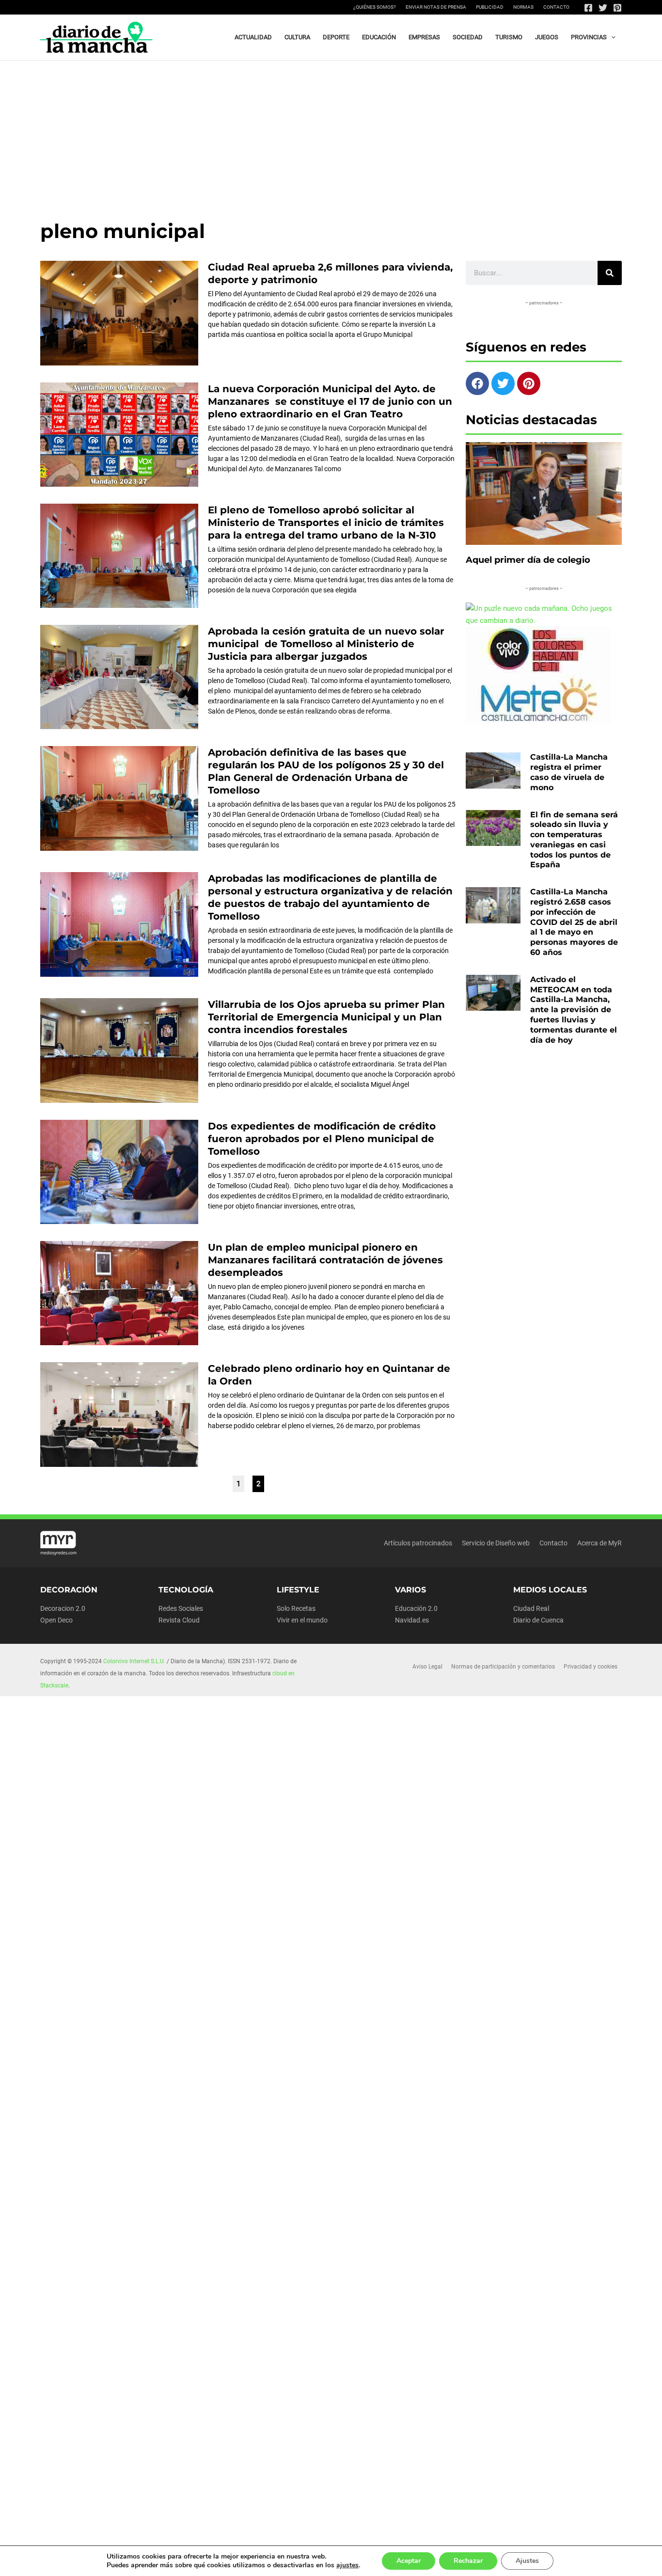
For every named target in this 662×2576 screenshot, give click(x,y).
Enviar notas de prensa (436, 7)
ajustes (347, 2565)
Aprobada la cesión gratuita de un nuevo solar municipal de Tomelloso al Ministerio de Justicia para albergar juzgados (326, 644)
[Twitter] (603, 8)
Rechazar (468, 2561)
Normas (523, 7)
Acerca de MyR (599, 1543)
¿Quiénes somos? (375, 7)
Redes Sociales (181, 1608)
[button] (611, 37)
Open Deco (56, 1620)
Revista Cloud (179, 1620)
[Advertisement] (331, 133)
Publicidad (490, 7)
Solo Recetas (296, 1608)
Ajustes (527, 2561)
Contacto (556, 7)
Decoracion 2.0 (63, 1608)
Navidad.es (412, 1620)
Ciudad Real (531, 1608)
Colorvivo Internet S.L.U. (134, 1661)
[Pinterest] (617, 8)
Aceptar (409, 2561)
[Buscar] (610, 273)
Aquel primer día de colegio (528, 560)
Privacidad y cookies (591, 1667)
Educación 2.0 (416, 1608)
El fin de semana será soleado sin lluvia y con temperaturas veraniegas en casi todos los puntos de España (574, 840)
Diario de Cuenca (538, 1620)
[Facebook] (588, 8)
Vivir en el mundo (302, 1620)
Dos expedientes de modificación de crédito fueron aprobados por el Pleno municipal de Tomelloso (322, 1139)
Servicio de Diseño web (496, 1543)
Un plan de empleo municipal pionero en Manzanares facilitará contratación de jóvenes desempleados (325, 1260)
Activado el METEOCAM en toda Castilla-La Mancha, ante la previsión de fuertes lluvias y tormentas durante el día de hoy (574, 1010)
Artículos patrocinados (418, 1543)
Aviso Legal (427, 1667)
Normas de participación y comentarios (503, 1667)
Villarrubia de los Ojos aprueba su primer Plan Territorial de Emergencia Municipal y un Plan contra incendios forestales (326, 1017)
